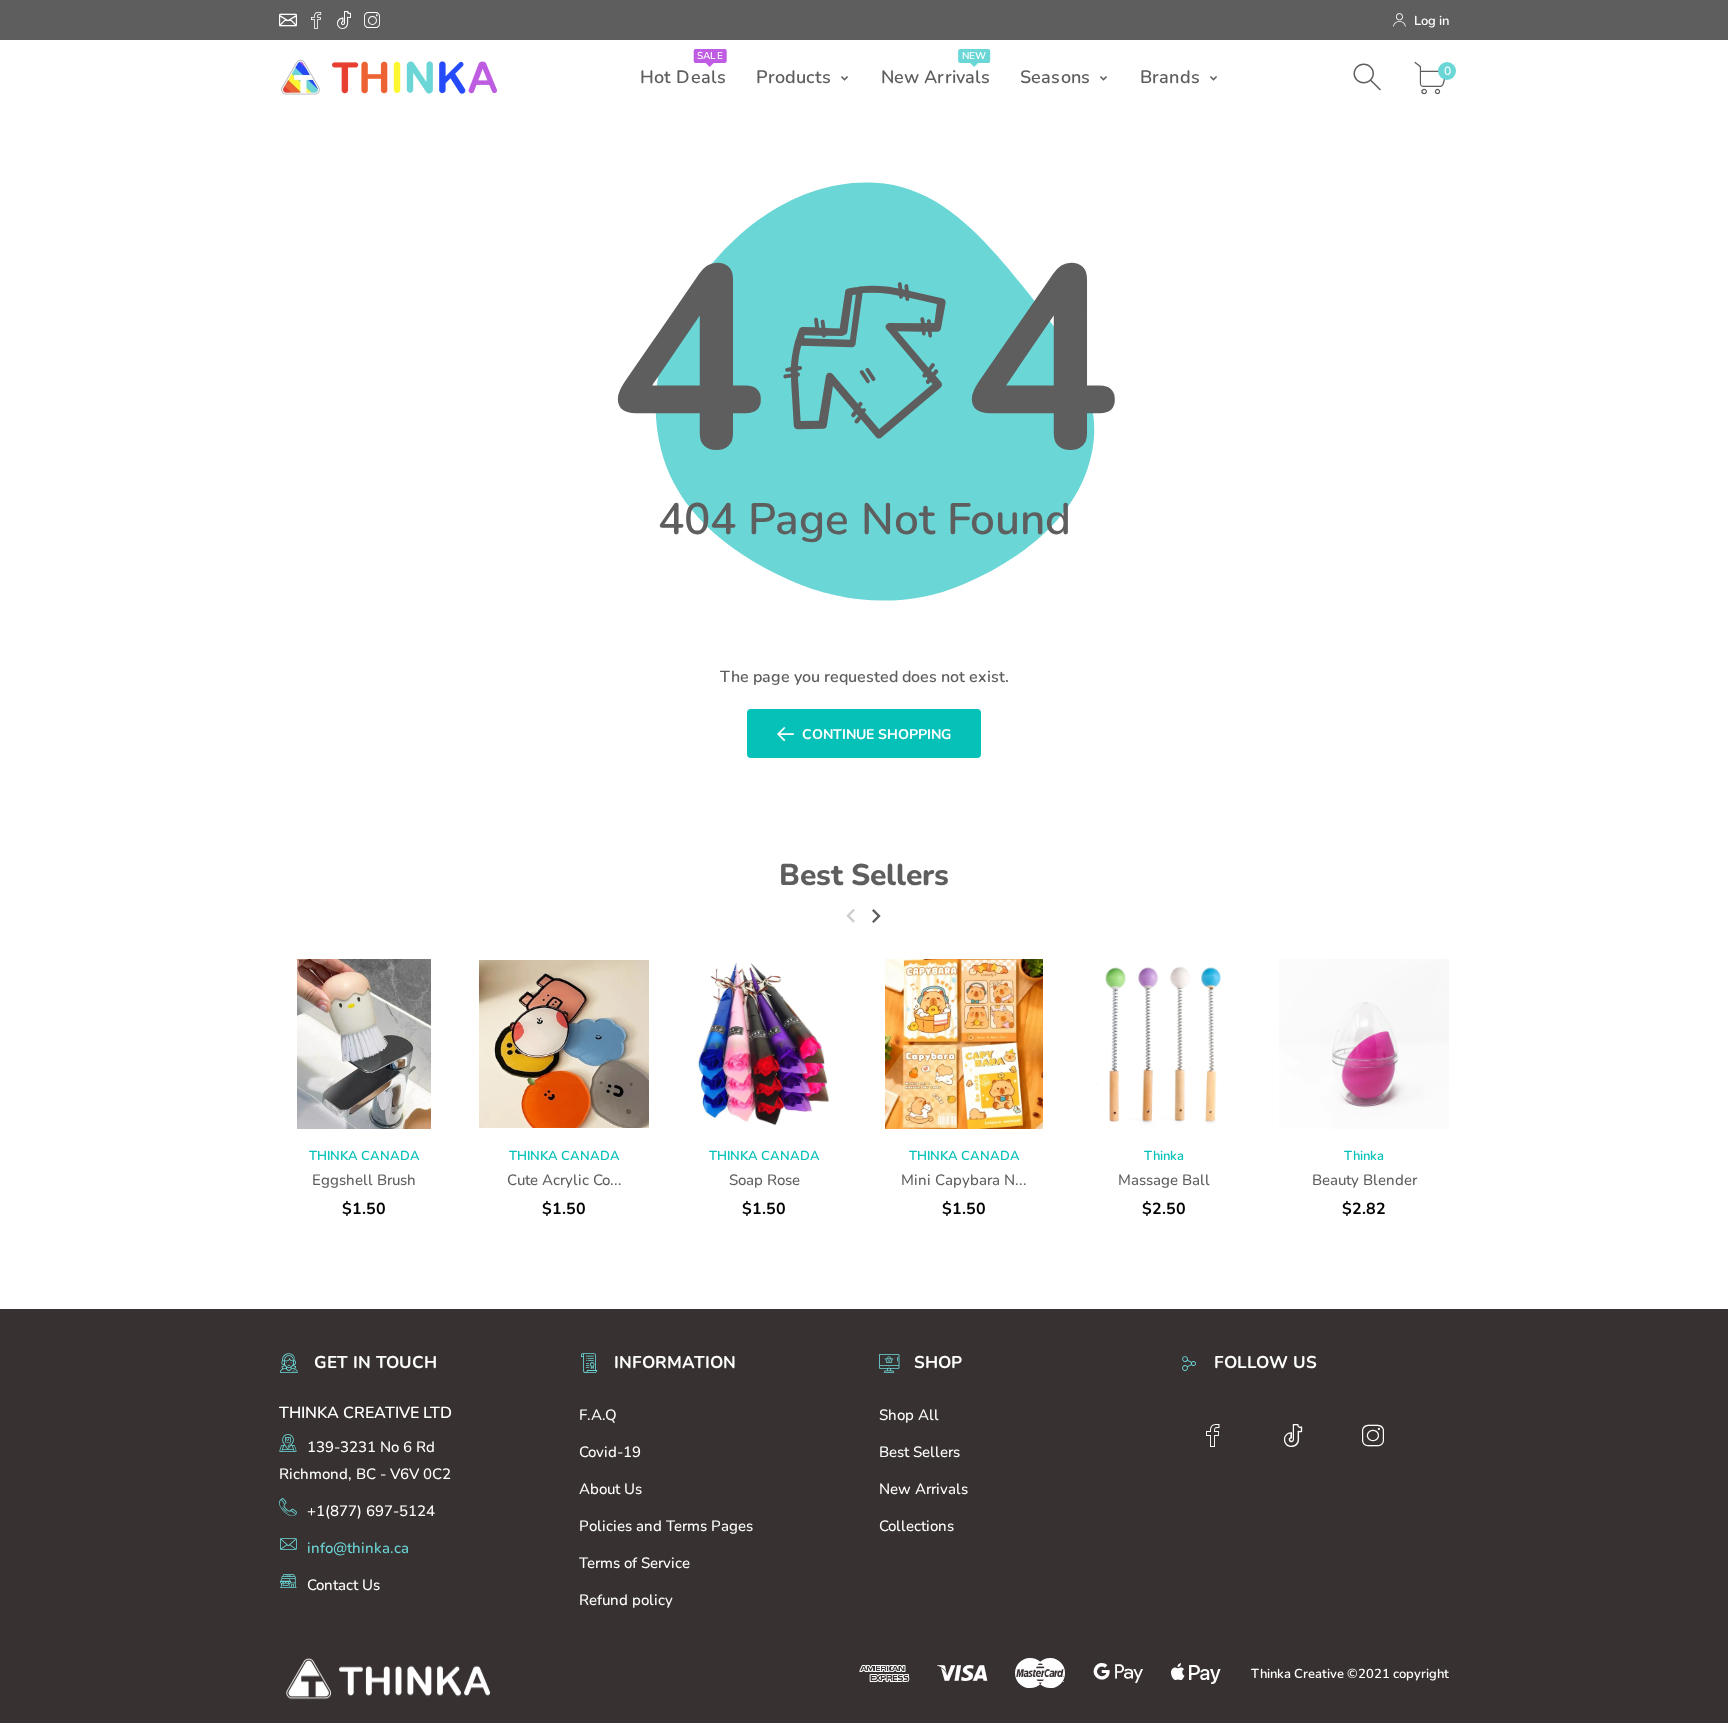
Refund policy (626, 1600)
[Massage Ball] (1164, 1044)
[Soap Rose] (764, 1044)
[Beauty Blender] (1364, 1044)
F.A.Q (598, 1415)
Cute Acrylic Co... (564, 1180)
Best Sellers (864, 875)
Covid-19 (610, 1452)
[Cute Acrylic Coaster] (564, 1044)
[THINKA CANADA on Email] (288, 20)
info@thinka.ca (358, 1548)
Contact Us (343, 1585)
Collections (916, 1526)
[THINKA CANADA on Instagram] (372, 20)
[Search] (1369, 77)
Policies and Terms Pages (666, 1526)
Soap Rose (764, 1180)
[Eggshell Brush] (364, 1044)
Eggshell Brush (364, 1180)
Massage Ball (1164, 1180)
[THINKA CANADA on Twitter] (344, 20)
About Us (610, 1489)
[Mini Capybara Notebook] (964, 1044)
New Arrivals (923, 1489)
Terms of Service (634, 1563)
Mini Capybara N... (964, 1180)
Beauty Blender (1364, 1180)
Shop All (909, 1415)
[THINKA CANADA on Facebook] (316, 20)
